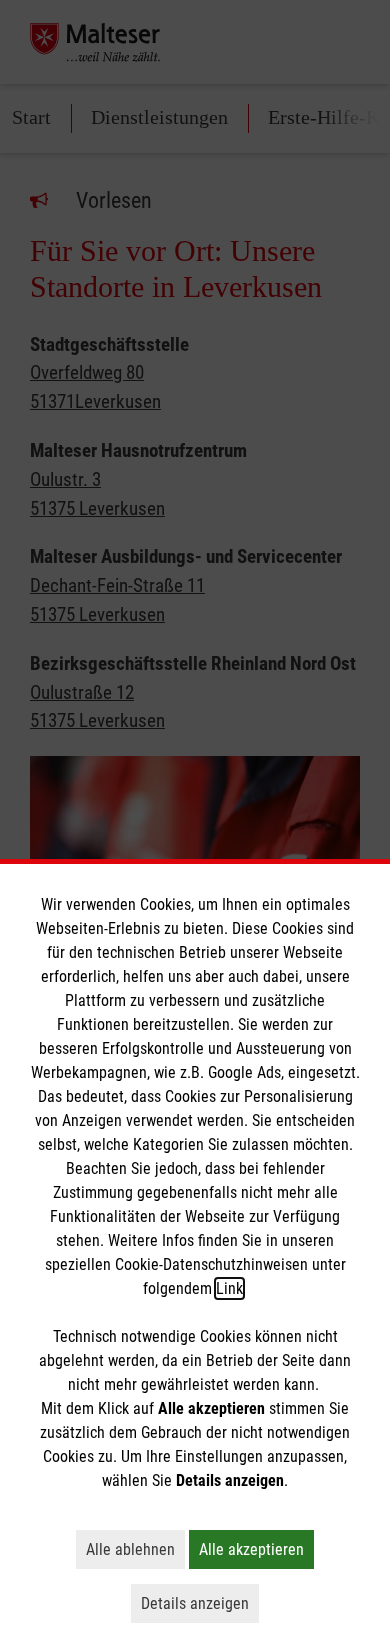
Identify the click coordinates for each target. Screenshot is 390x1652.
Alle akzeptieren (256, 1549)
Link (229, 1288)
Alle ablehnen (135, 1549)
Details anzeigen (200, 1603)
